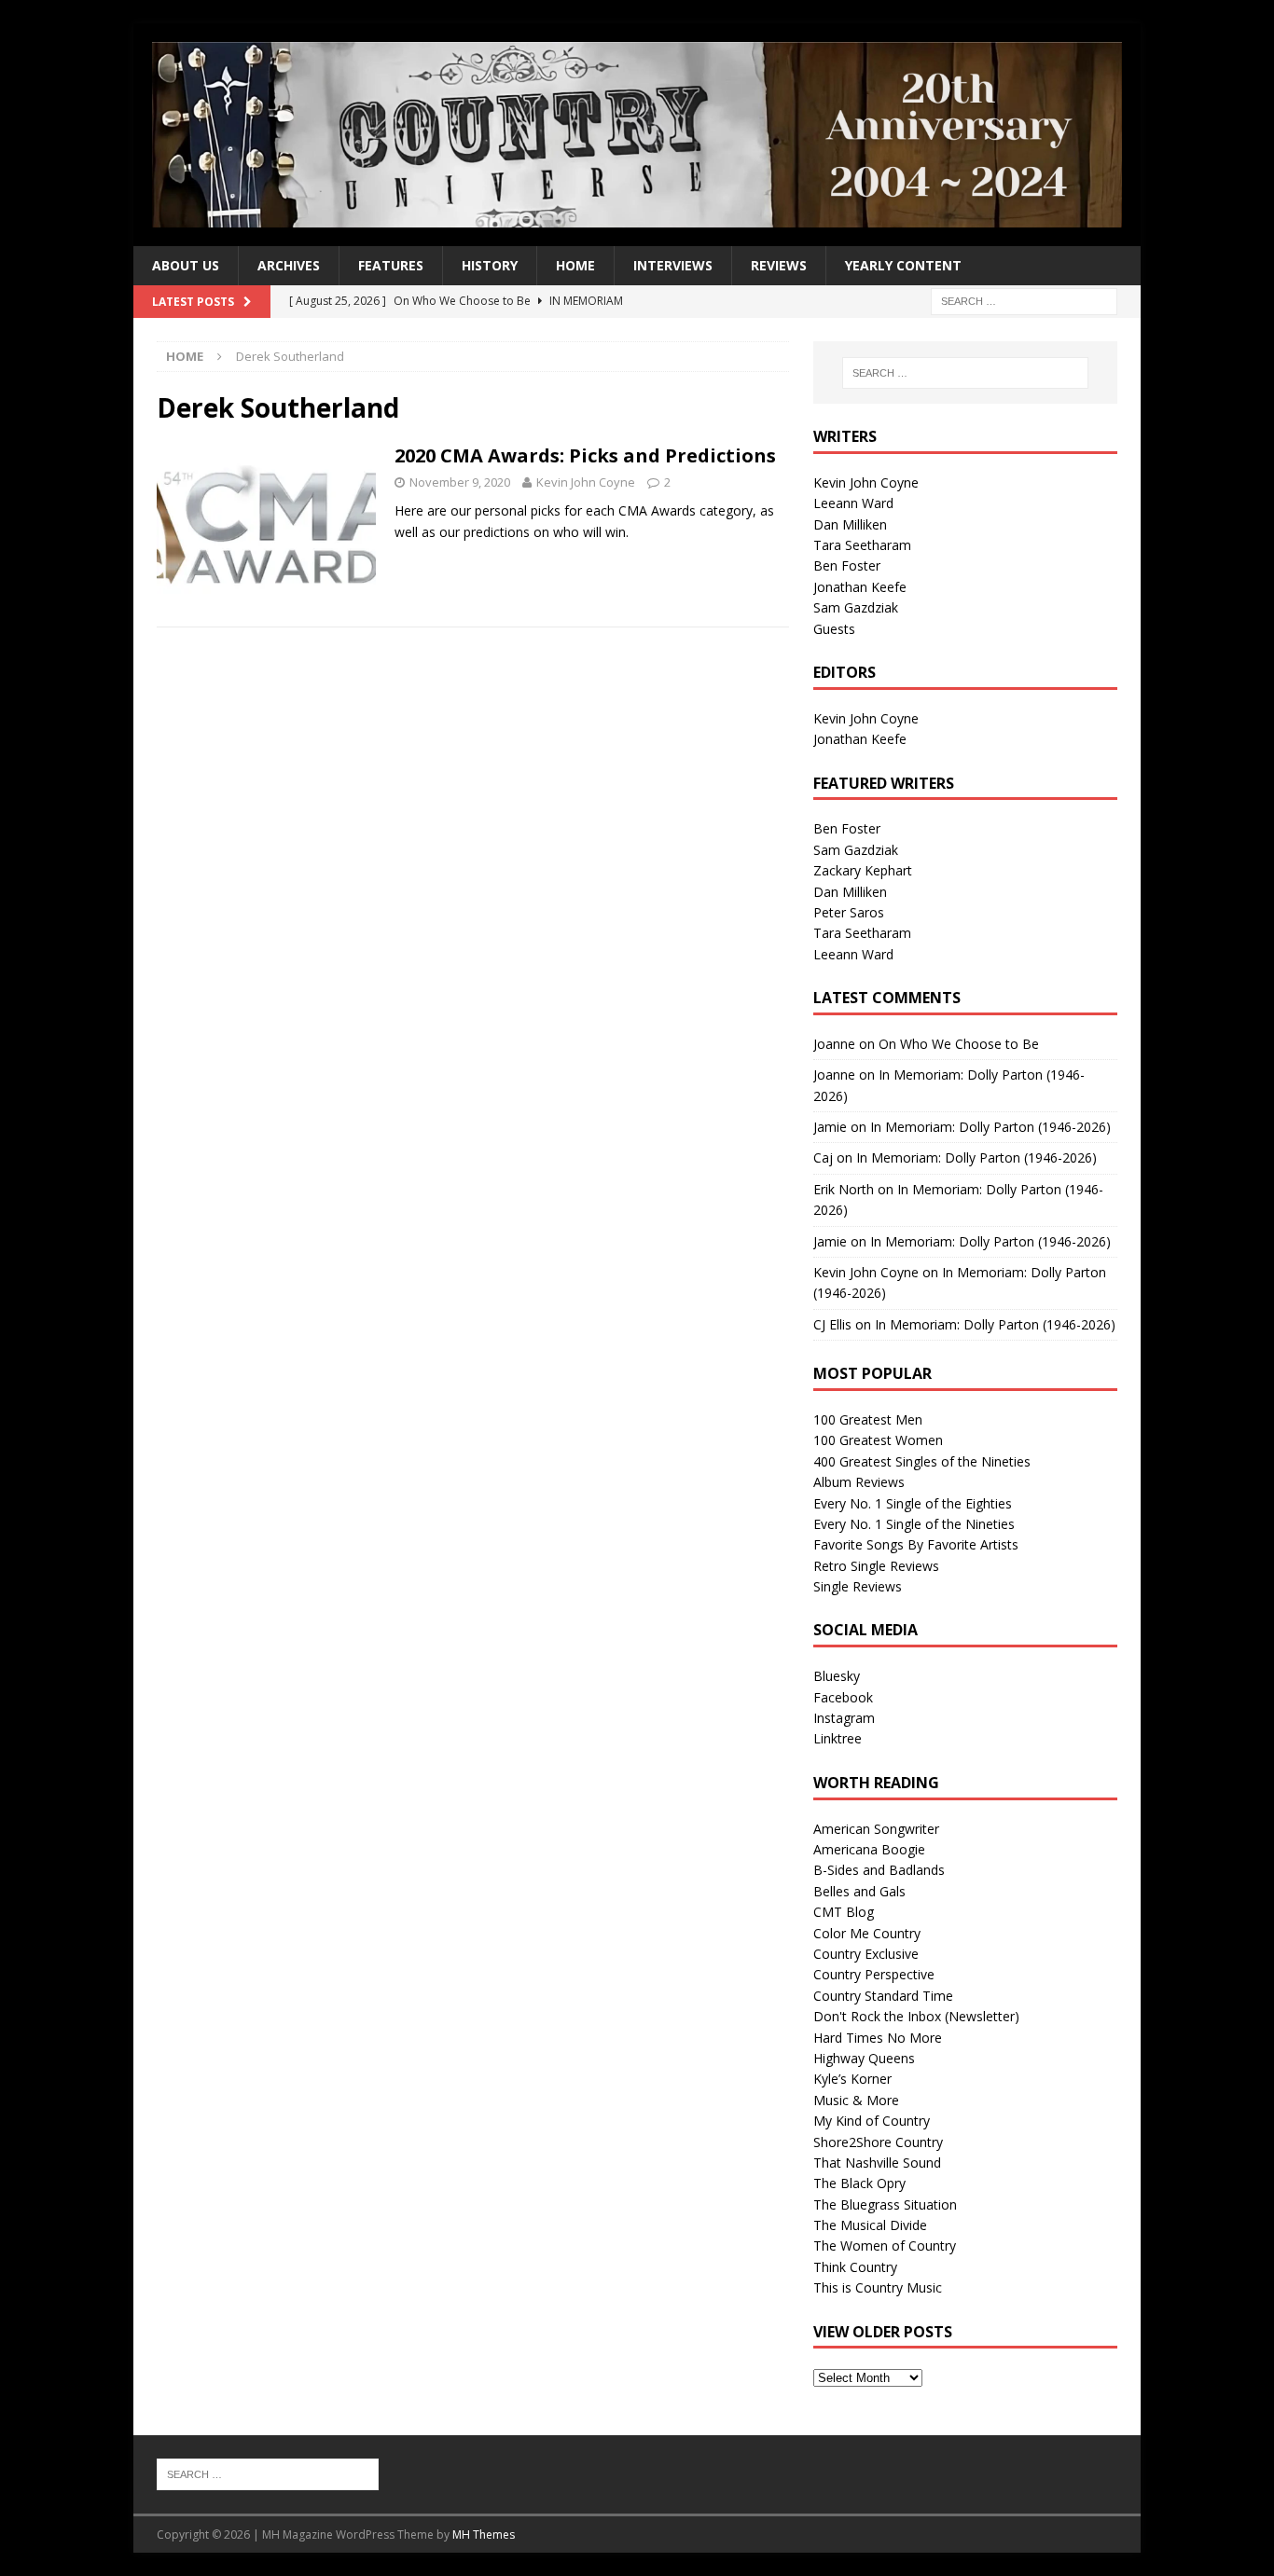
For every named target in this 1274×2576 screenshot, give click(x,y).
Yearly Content (903, 265)
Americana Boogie (869, 1849)
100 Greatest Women (878, 1440)
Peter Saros (849, 912)
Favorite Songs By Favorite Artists (916, 1544)
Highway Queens (864, 2058)
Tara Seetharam (862, 545)
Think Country (855, 2267)
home (575, 265)
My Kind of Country (872, 2121)
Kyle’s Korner (852, 2079)
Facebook (843, 1697)
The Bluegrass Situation (885, 2204)
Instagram (844, 1718)
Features (391, 265)
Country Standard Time (883, 1996)
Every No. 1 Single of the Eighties (913, 1503)
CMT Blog (844, 1912)
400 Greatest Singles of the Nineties (922, 1461)
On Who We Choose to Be (959, 1044)
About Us (186, 265)
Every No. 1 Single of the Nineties (914, 1524)
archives (289, 265)
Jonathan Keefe (860, 587)
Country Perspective (874, 1974)
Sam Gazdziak (856, 607)
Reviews (779, 265)
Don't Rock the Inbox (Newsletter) (916, 2016)
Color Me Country (867, 1933)
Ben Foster (847, 565)
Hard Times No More (878, 2038)
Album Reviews (859, 1482)
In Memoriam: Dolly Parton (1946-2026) (990, 1127)
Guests (834, 629)
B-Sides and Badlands (879, 1870)
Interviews (673, 265)
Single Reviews (858, 1586)
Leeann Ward (853, 503)
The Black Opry (859, 2183)
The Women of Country (885, 2245)
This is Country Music (878, 2287)
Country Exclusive (866, 1954)
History (490, 265)
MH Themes (484, 2535)
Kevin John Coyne (586, 482)
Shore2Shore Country (878, 2142)
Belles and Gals (859, 1891)
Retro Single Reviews (876, 1566)
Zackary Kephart (863, 870)
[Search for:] (1024, 301)
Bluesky (837, 1676)
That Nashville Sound (877, 2163)
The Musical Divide (870, 2225)
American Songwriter (876, 1829)
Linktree (838, 1738)
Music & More (856, 2100)
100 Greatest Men (868, 1419)
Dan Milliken (850, 524)
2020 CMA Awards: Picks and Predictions (585, 455)
